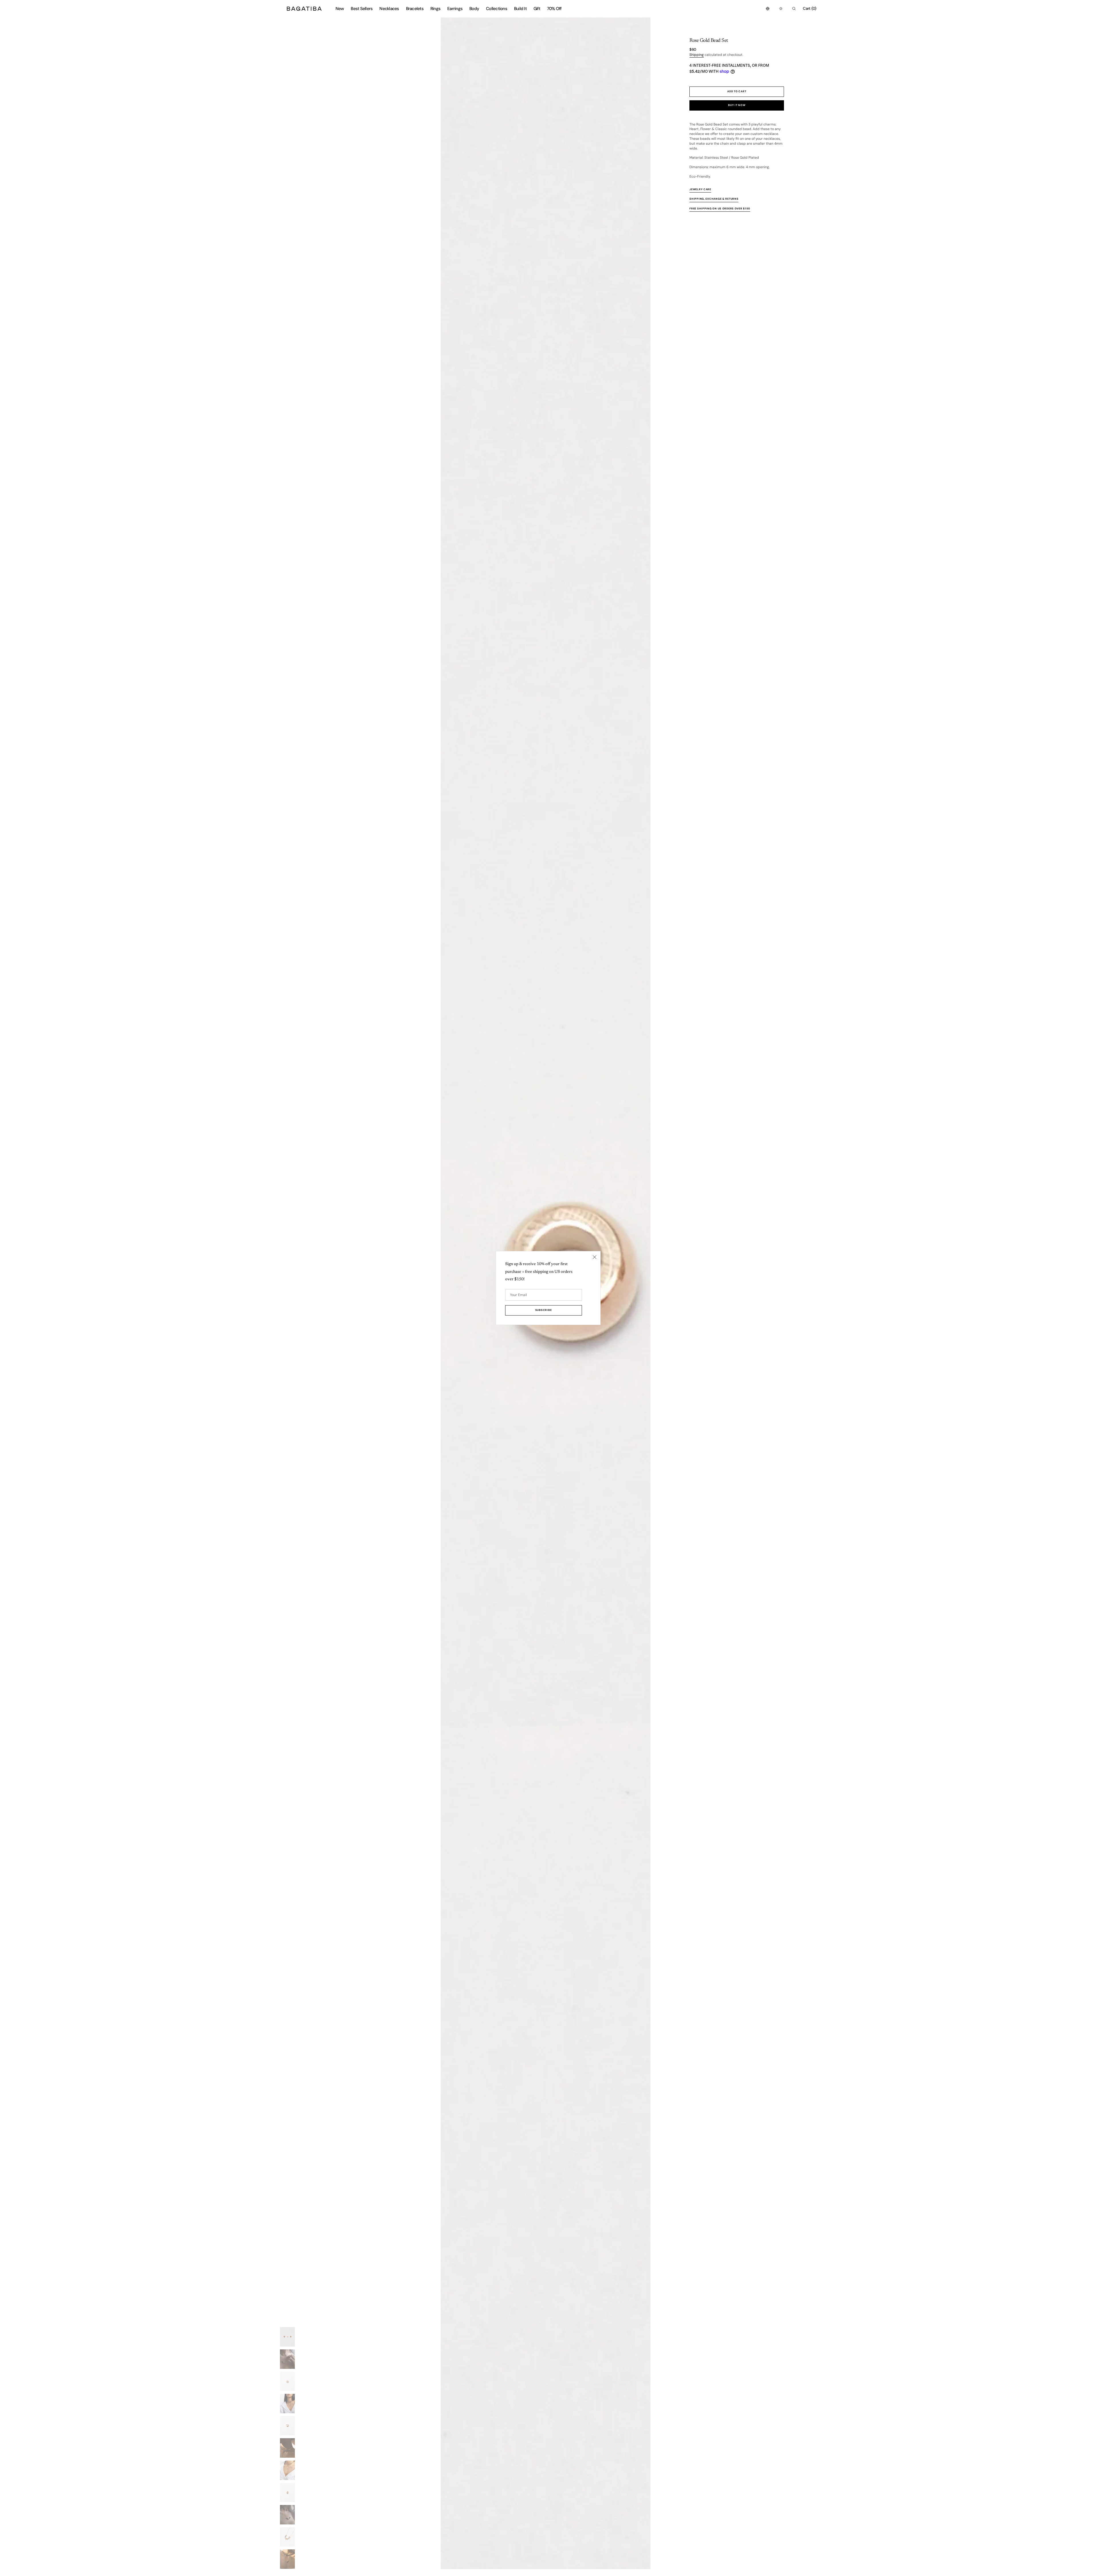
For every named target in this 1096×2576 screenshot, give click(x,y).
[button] (768, 9)
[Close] (595, 1257)
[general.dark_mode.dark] (781, 9)
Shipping (697, 55)
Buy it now (737, 105)
